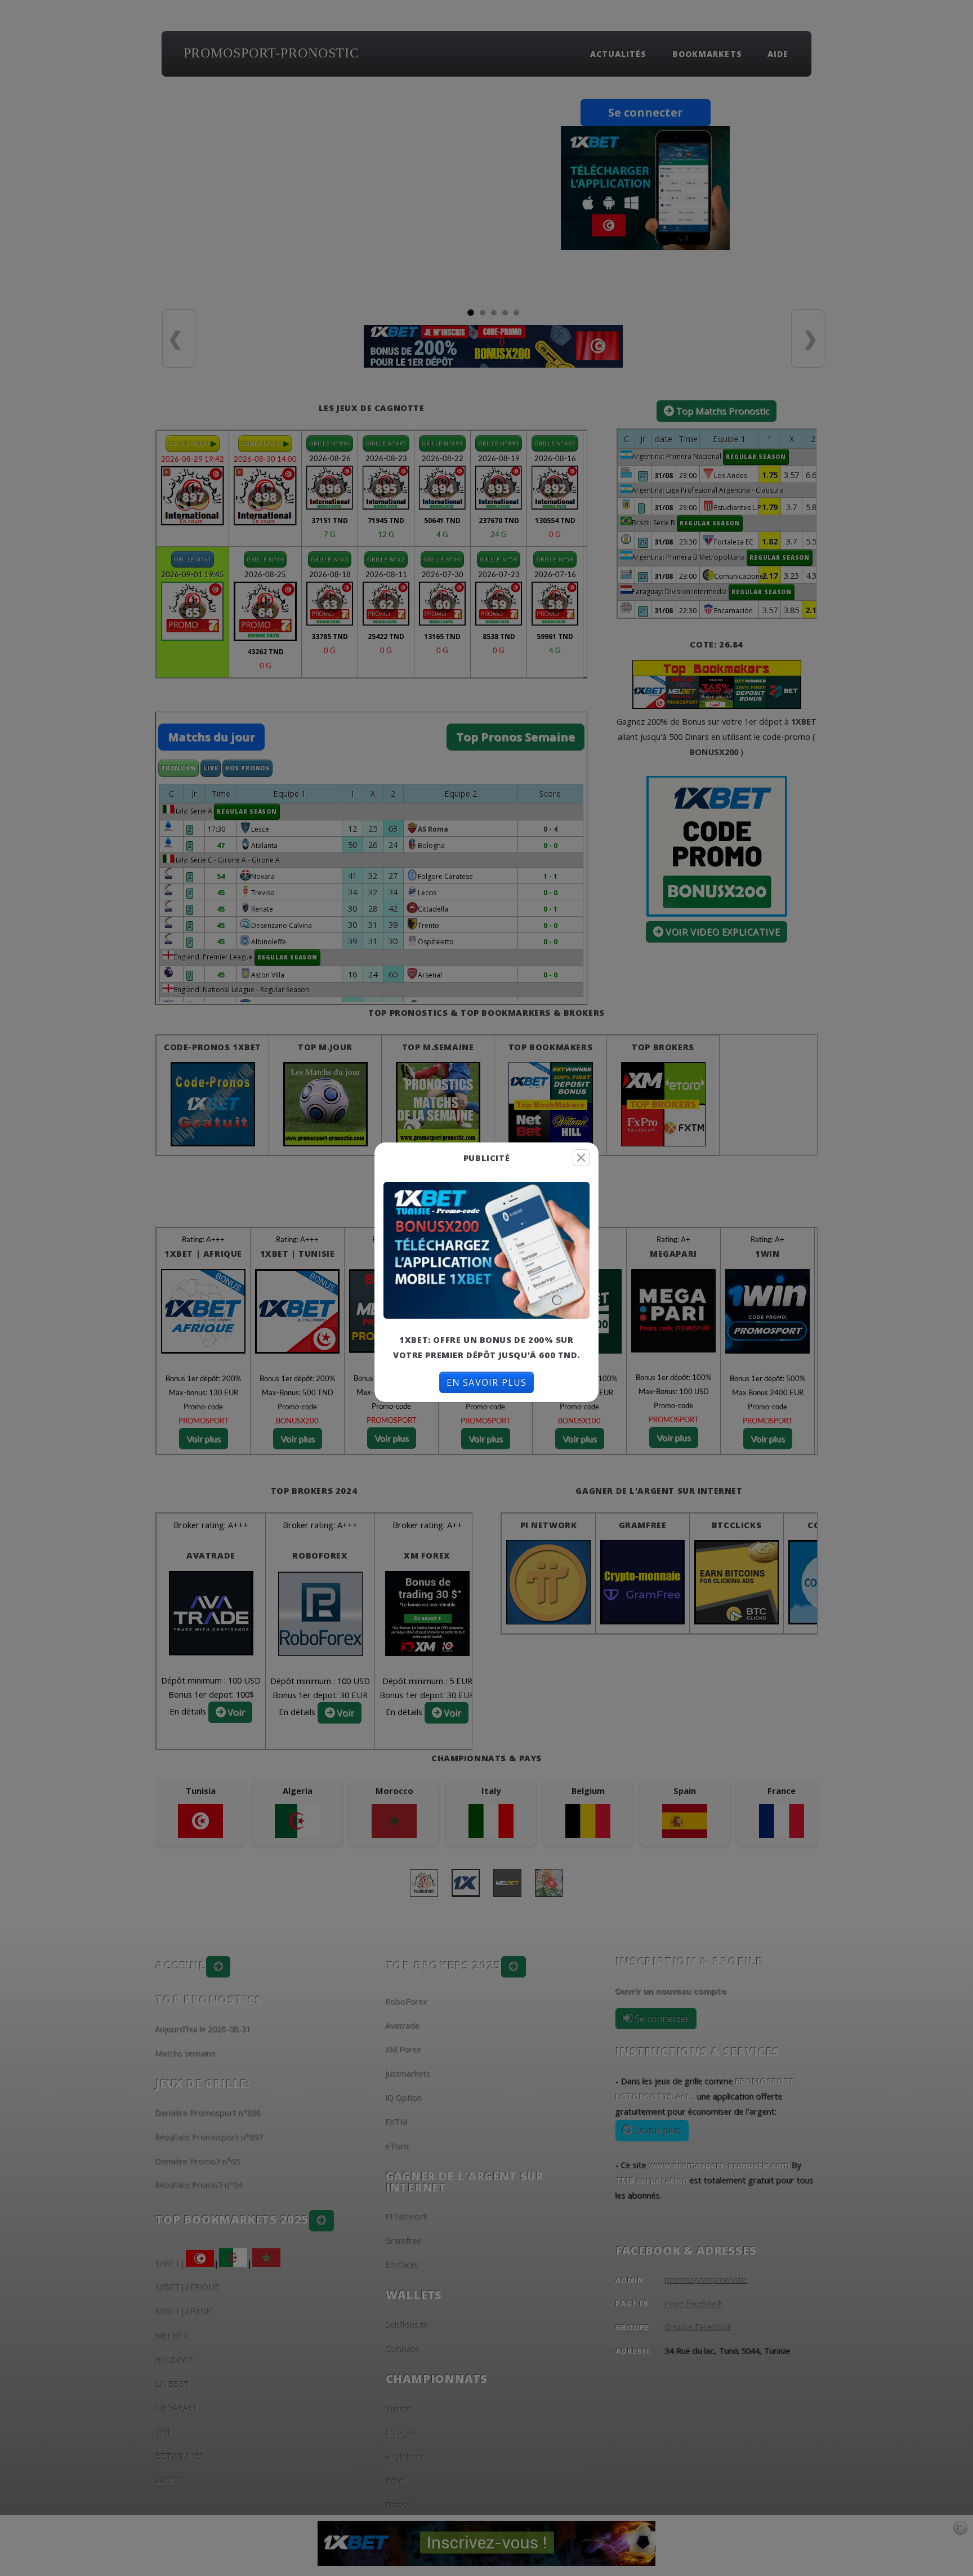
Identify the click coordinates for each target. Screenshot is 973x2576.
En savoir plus (487, 1382)
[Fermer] (581, 1158)
